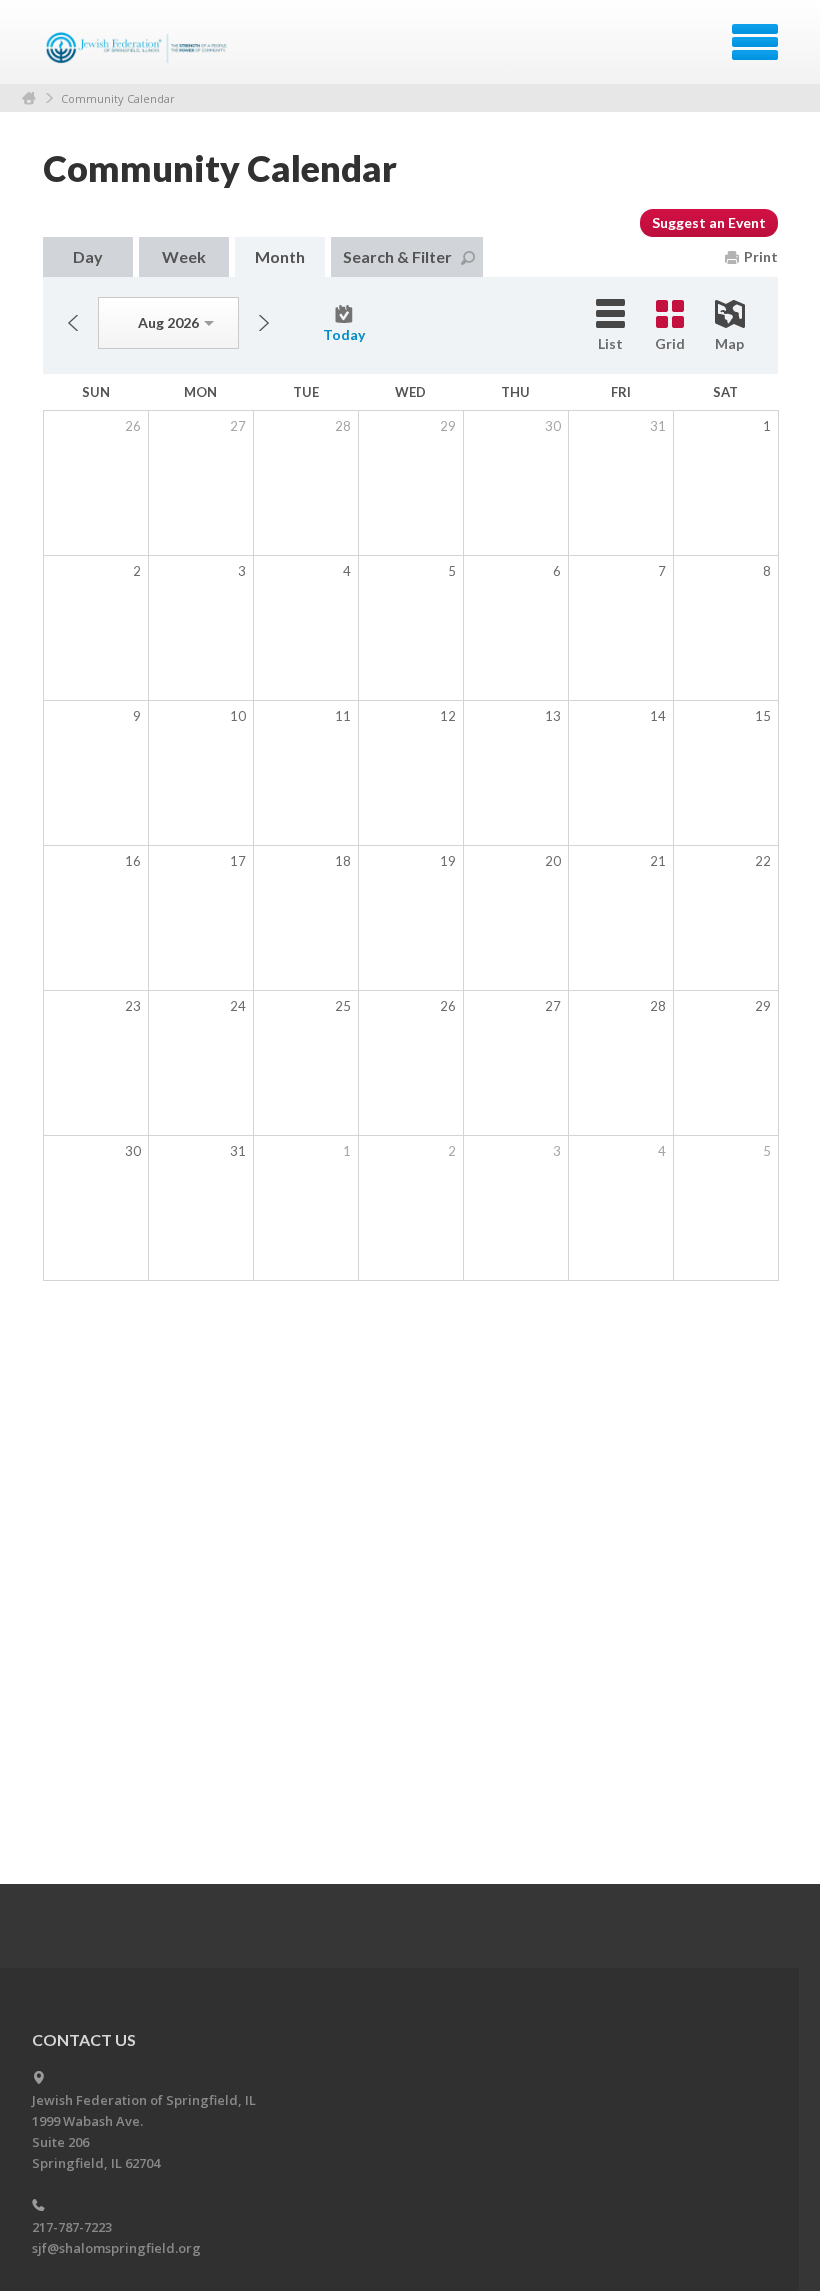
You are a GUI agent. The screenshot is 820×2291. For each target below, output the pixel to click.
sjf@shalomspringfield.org (116, 2248)
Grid (670, 343)
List (610, 343)
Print (761, 256)
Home (29, 98)
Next (264, 323)
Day (88, 256)
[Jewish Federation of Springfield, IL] (138, 49)
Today (344, 334)
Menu (755, 42)
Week (184, 256)
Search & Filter (397, 256)
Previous (73, 323)
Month (280, 256)
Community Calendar (118, 98)
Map (729, 343)
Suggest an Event (709, 222)
